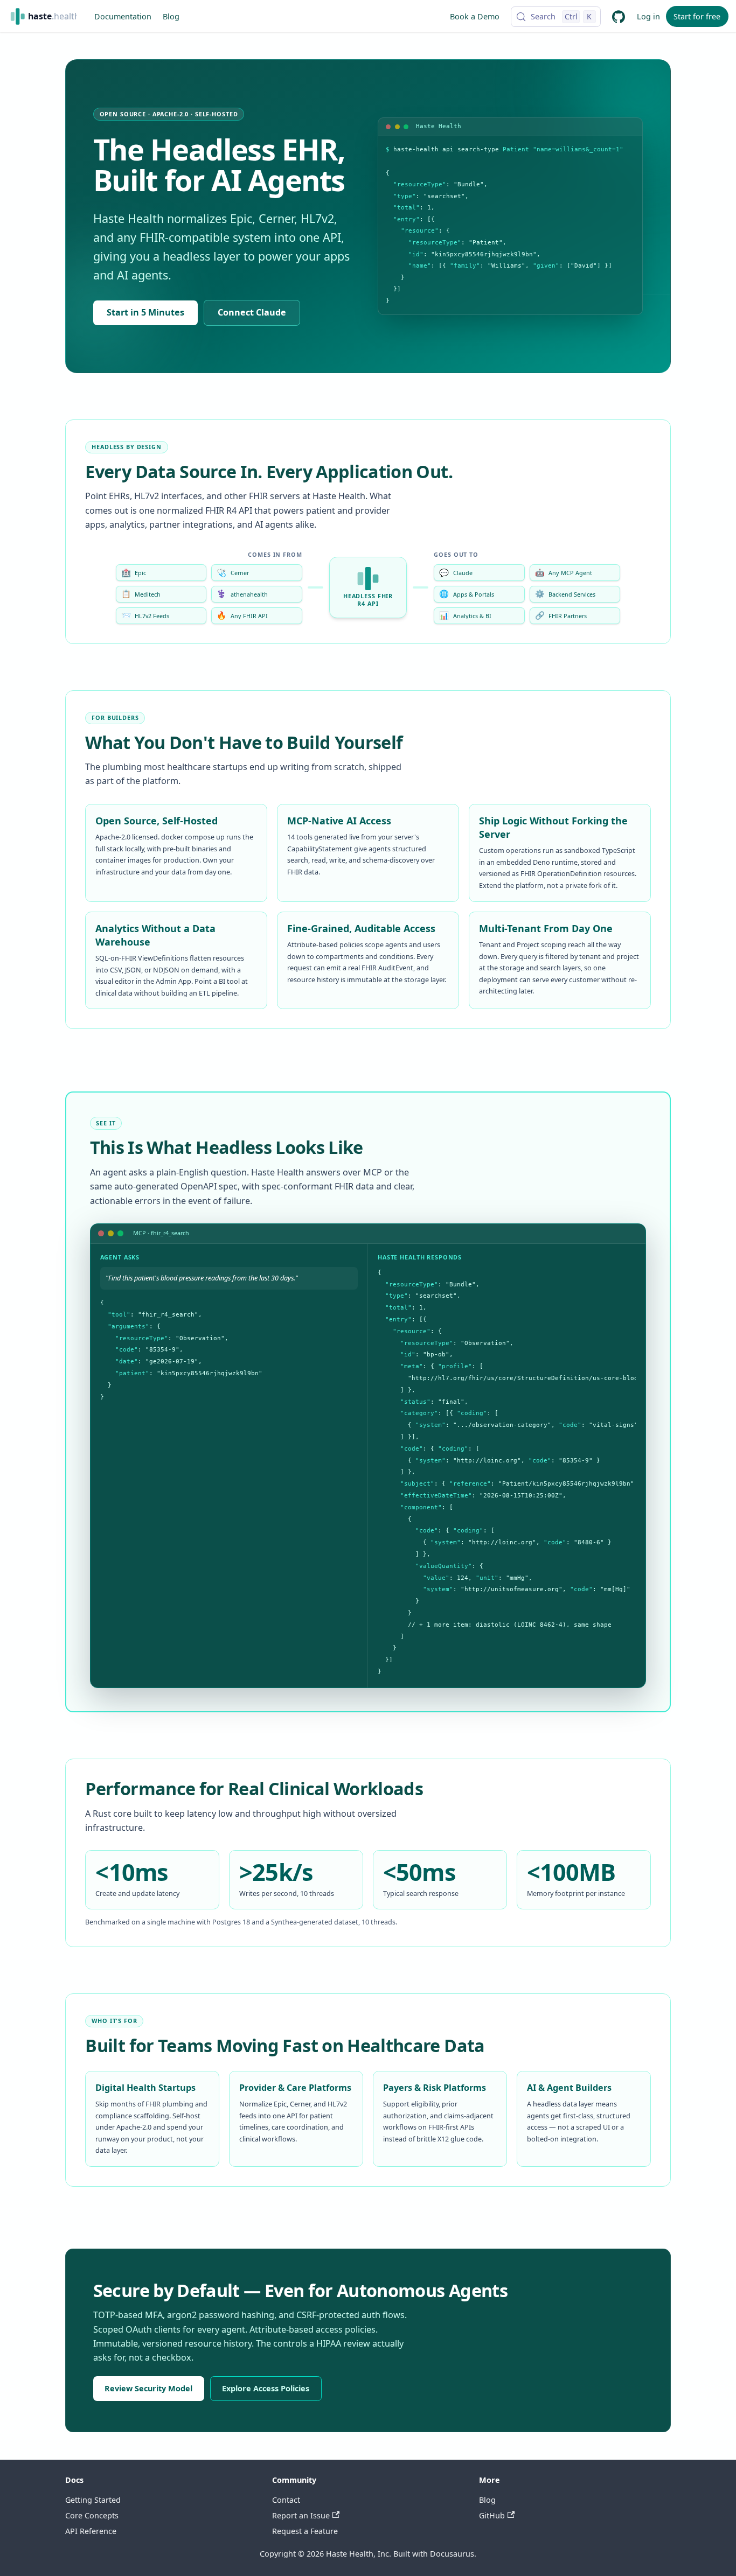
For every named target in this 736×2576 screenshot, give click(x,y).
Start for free (697, 16)
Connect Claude (252, 312)
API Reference (91, 2531)
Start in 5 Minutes (145, 312)
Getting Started (93, 2500)
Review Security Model (148, 2388)
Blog (171, 16)
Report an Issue (301, 2515)
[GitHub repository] (619, 16)
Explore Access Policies (266, 2388)
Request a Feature (305, 2531)
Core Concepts (92, 2515)
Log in (648, 16)
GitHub (492, 2515)
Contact (286, 2500)
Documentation (123, 16)
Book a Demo (475, 16)
